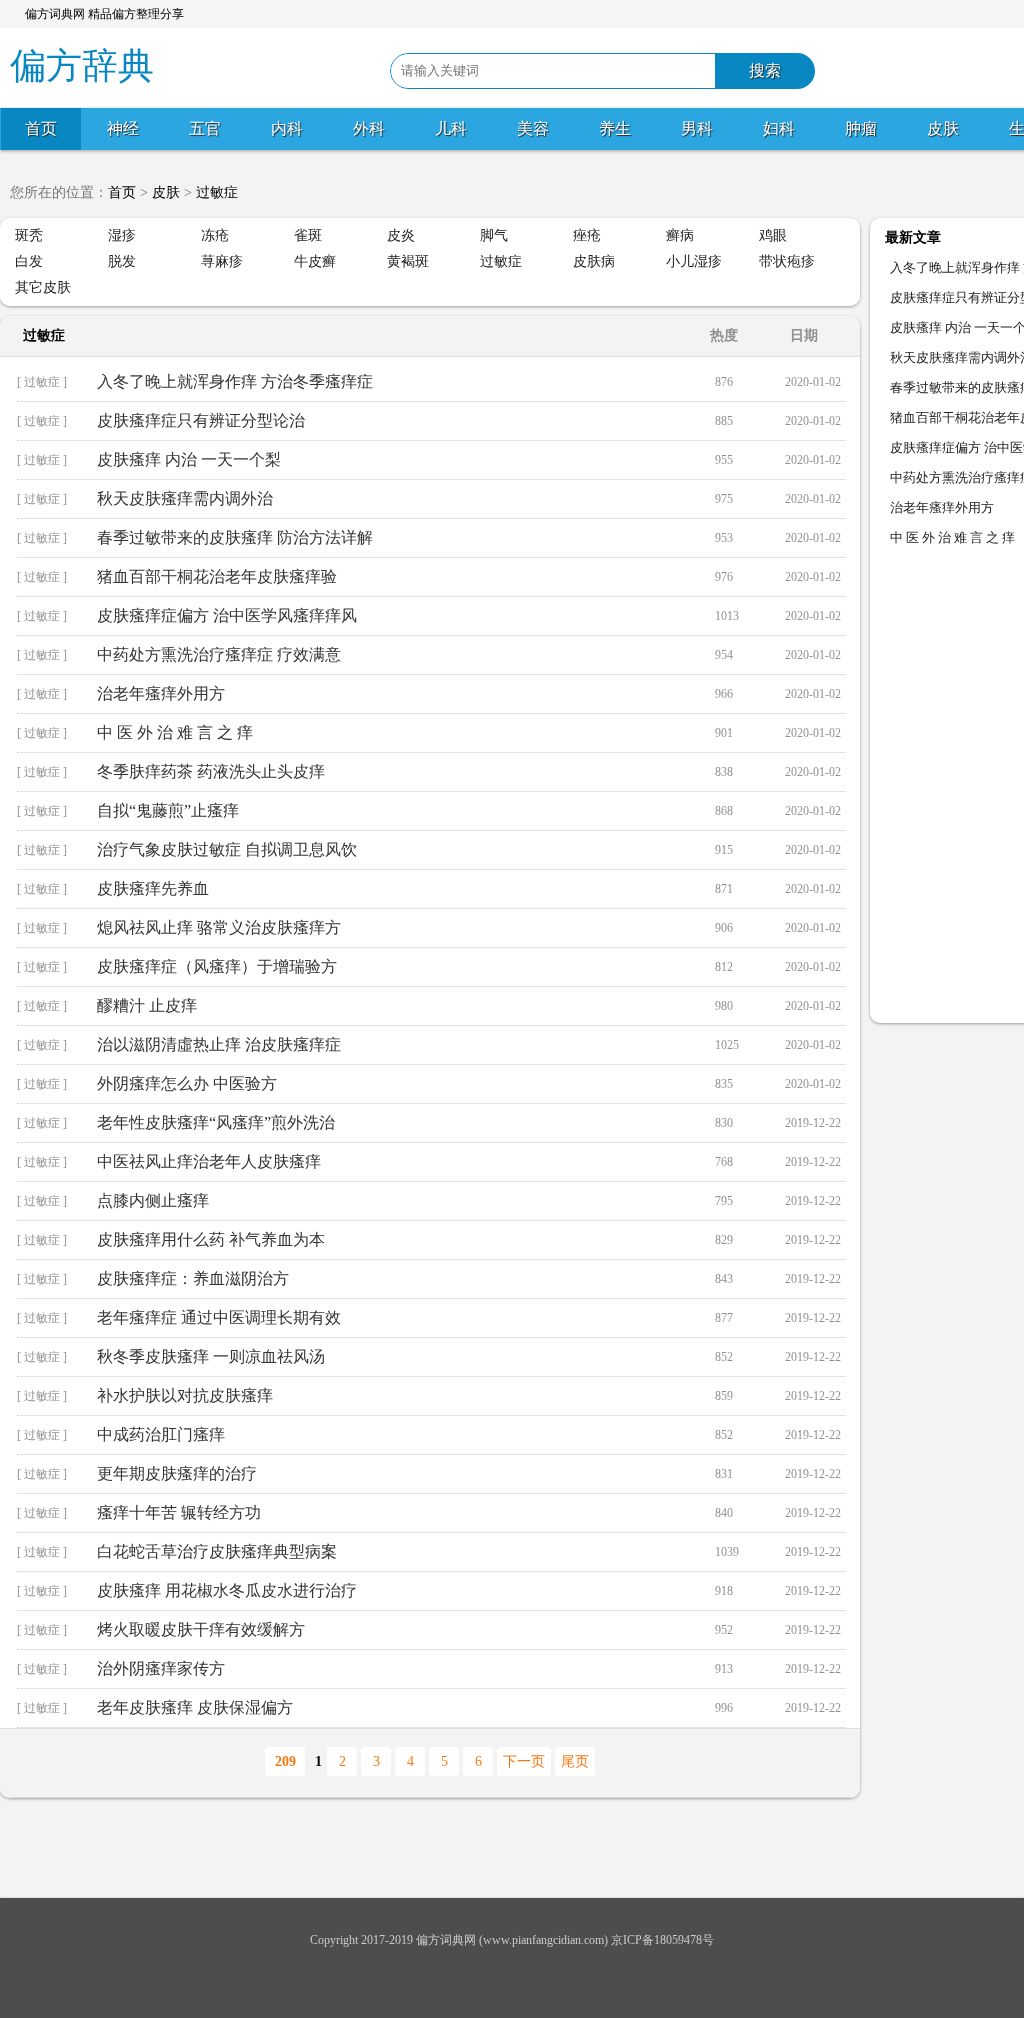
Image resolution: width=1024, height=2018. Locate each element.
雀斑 (308, 235)
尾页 (575, 1761)
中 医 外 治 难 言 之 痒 (175, 732)
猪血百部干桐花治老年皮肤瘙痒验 (217, 576)
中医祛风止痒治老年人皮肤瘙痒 (209, 1161)
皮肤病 (594, 261)
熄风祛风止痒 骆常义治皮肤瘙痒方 (219, 927)
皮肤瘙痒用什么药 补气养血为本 (211, 1239)
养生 (615, 128)
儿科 (451, 128)
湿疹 (122, 235)
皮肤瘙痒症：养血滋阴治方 (193, 1278)
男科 (697, 128)
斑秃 (29, 235)
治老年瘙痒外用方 (161, 693)
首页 (41, 128)
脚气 (494, 235)
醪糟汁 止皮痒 (147, 1005)
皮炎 (401, 235)
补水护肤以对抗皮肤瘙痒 (185, 1395)
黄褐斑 (408, 261)
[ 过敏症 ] (42, 382)
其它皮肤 (43, 287)
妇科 (779, 128)
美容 (533, 128)
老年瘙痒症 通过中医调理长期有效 (219, 1317)
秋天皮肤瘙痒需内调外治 (185, 498)
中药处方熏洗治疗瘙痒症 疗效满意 (219, 654)
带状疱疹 (787, 261)
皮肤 (943, 128)
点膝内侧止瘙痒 (153, 1200)
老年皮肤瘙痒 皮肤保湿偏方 (195, 1707)
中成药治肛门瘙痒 (161, 1434)
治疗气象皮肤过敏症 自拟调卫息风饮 (227, 849)
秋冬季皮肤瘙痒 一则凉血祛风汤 (211, 1356)
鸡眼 (773, 235)
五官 (205, 128)
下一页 (524, 1761)
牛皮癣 (315, 261)
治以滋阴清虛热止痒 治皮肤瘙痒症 (219, 1044)
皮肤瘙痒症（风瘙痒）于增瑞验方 (217, 966)
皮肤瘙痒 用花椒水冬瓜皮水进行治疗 (227, 1590)
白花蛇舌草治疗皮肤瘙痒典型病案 (217, 1551)
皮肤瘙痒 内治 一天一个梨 (189, 459)
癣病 (680, 235)
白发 (29, 261)
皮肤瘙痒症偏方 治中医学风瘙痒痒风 (227, 615)
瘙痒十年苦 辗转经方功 (179, 1512)
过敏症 (217, 192)
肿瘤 (861, 128)
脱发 (122, 261)
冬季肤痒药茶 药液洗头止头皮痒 (211, 771)
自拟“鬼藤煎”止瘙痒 (168, 810)
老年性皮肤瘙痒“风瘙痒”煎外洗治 (216, 1122)
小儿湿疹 (694, 261)
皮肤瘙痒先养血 (153, 888)
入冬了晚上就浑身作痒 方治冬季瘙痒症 (235, 381)
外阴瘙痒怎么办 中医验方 (187, 1083)
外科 (369, 128)
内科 (287, 128)
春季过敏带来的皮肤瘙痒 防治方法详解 (235, 537)
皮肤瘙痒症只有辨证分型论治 (201, 420)
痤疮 (587, 235)
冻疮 (215, 235)
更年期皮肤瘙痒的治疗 (177, 1473)
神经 (123, 128)
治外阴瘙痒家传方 (161, 1668)
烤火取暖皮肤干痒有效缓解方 (201, 1629)
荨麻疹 (222, 261)
